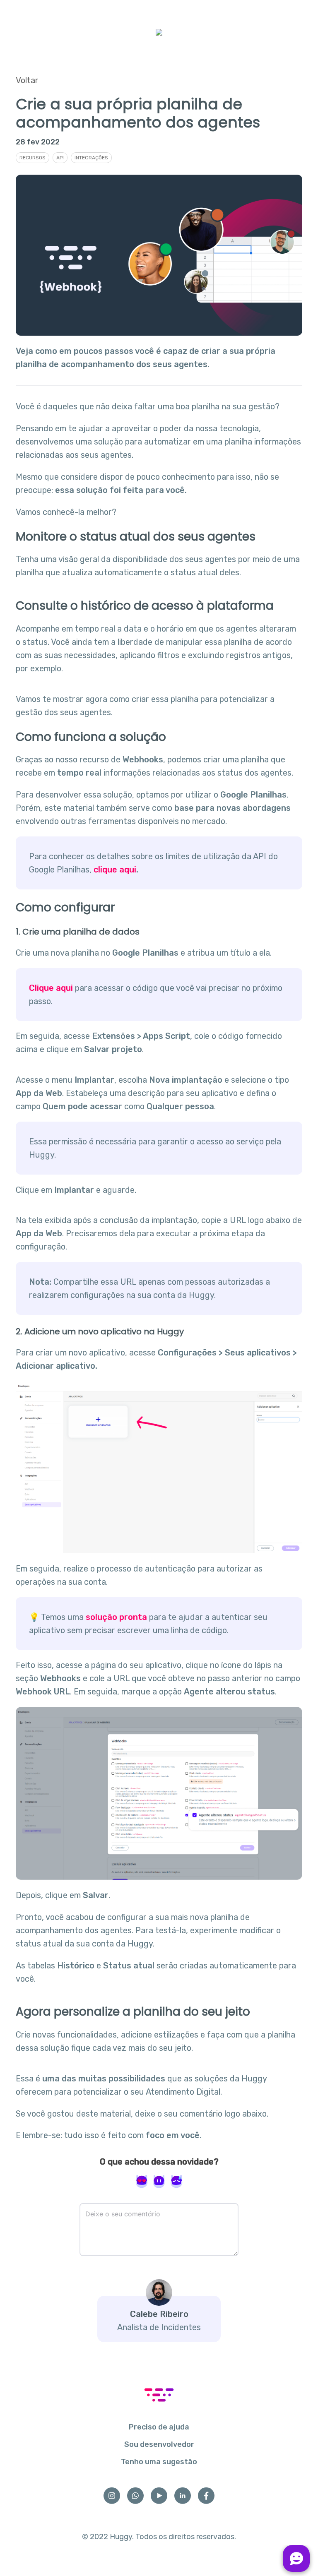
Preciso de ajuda (159, 2427)
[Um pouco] (159, 2182)
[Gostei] (142, 2182)
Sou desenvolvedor (159, 2444)
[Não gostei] (176, 2182)
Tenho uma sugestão (159, 2462)
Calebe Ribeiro (159, 2314)
